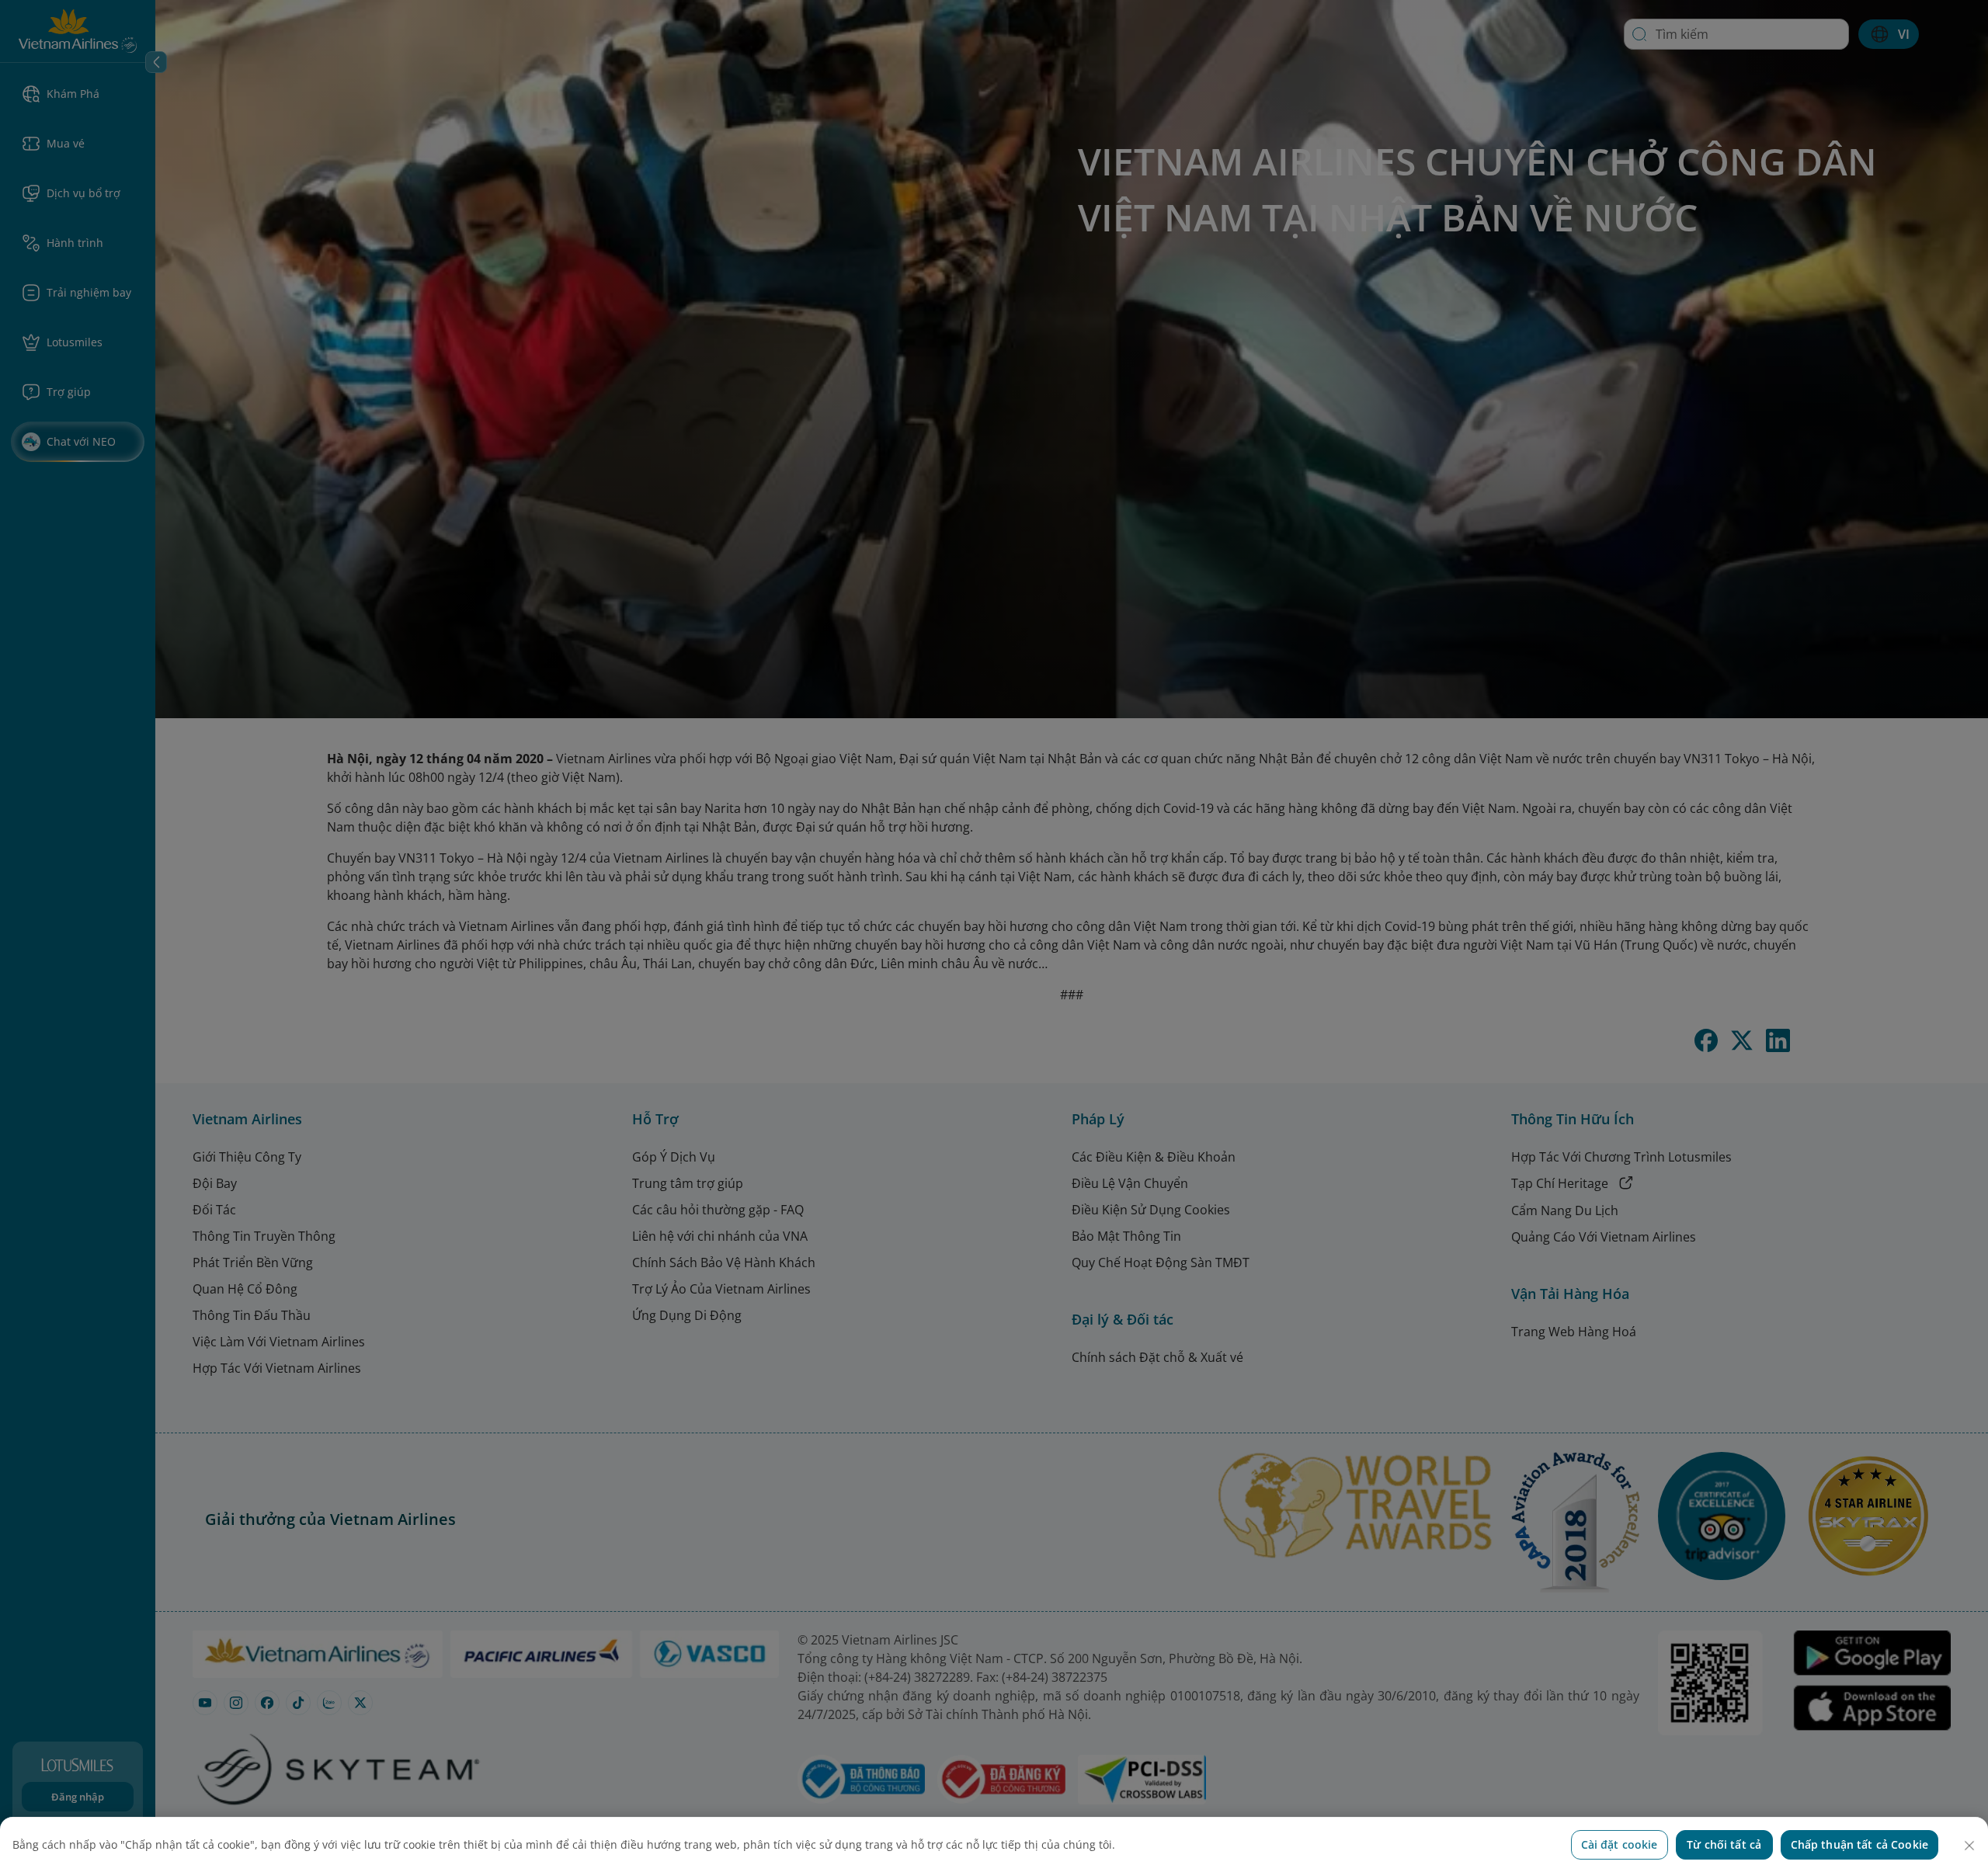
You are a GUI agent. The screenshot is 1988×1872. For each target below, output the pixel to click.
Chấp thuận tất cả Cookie (1859, 1844)
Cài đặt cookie (1620, 1844)
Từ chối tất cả (1724, 1844)
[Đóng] (1969, 1846)
